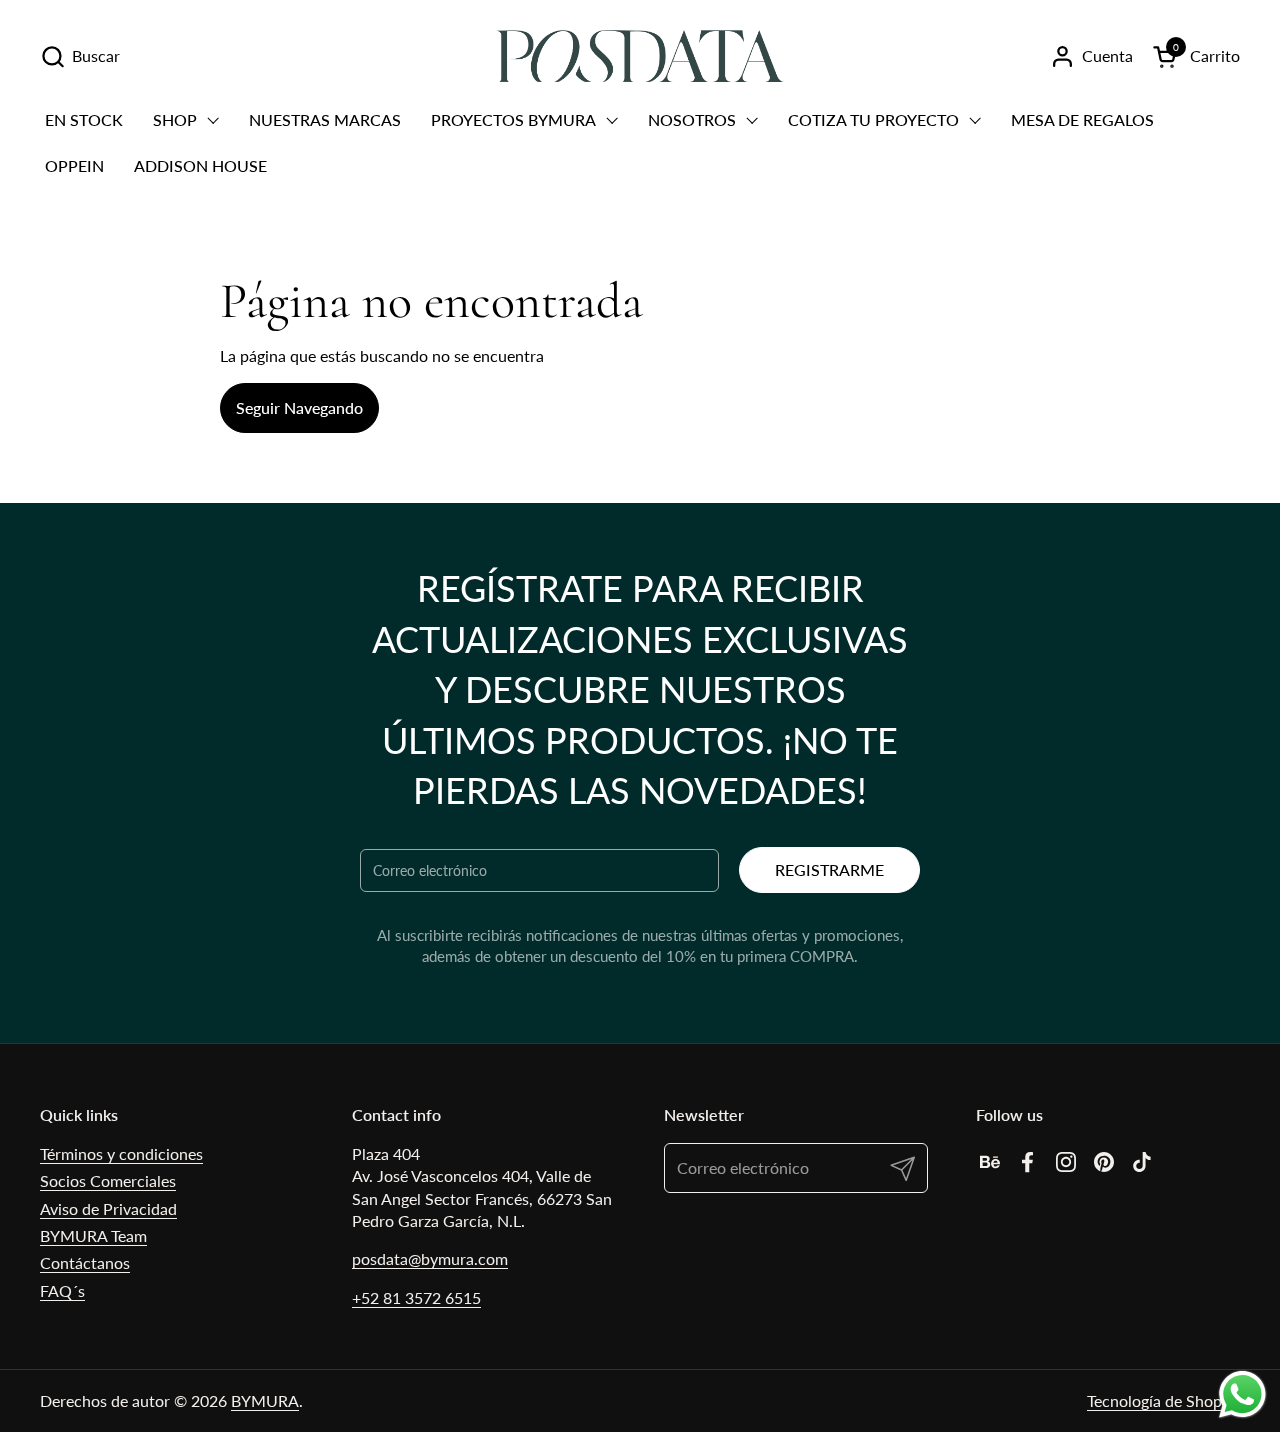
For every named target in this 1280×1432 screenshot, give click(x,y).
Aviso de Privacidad (108, 1208)
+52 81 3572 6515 (416, 1297)
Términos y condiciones (121, 1153)
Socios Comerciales (108, 1180)
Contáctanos (85, 1262)
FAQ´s (62, 1290)
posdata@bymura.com (430, 1258)
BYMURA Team (93, 1235)
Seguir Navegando (299, 407)
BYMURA (265, 1400)
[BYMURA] (639, 56)
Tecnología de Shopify (1163, 1400)
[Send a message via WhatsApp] (1242, 1394)
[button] (80, 56)
